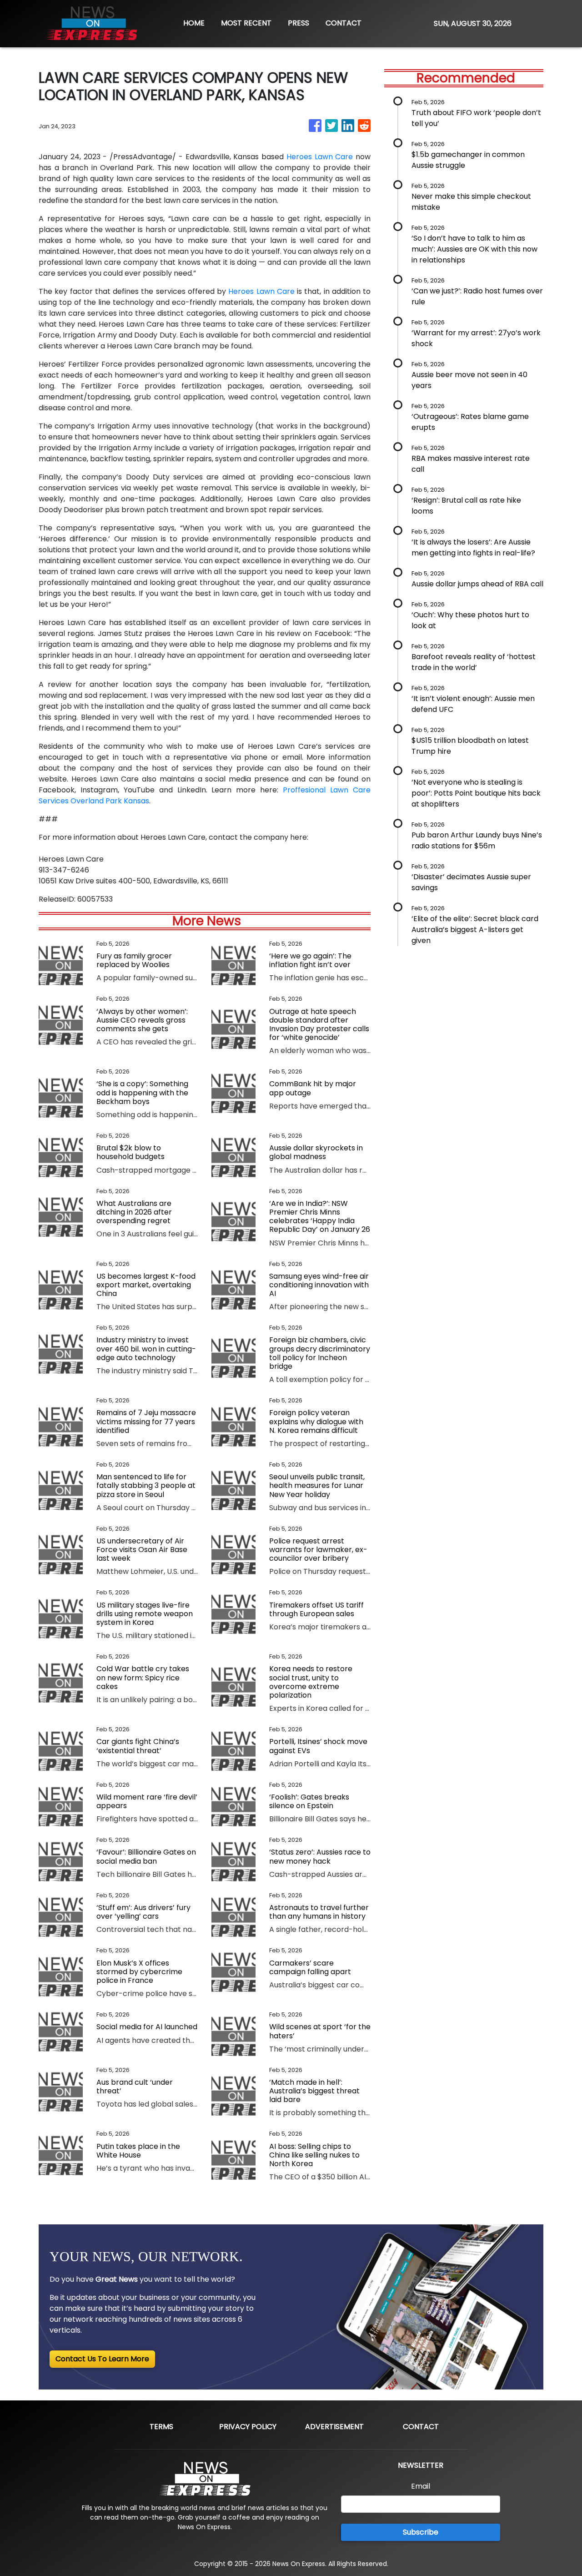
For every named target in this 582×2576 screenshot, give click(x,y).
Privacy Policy (248, 2427)
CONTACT (344, 23)
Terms (161, 2427)
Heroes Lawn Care (320, 157)
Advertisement (334, 2427)
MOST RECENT (246, 23)
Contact (421, 2427)
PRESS (299, 23)
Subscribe (421, 2532)
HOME (194, 23)
